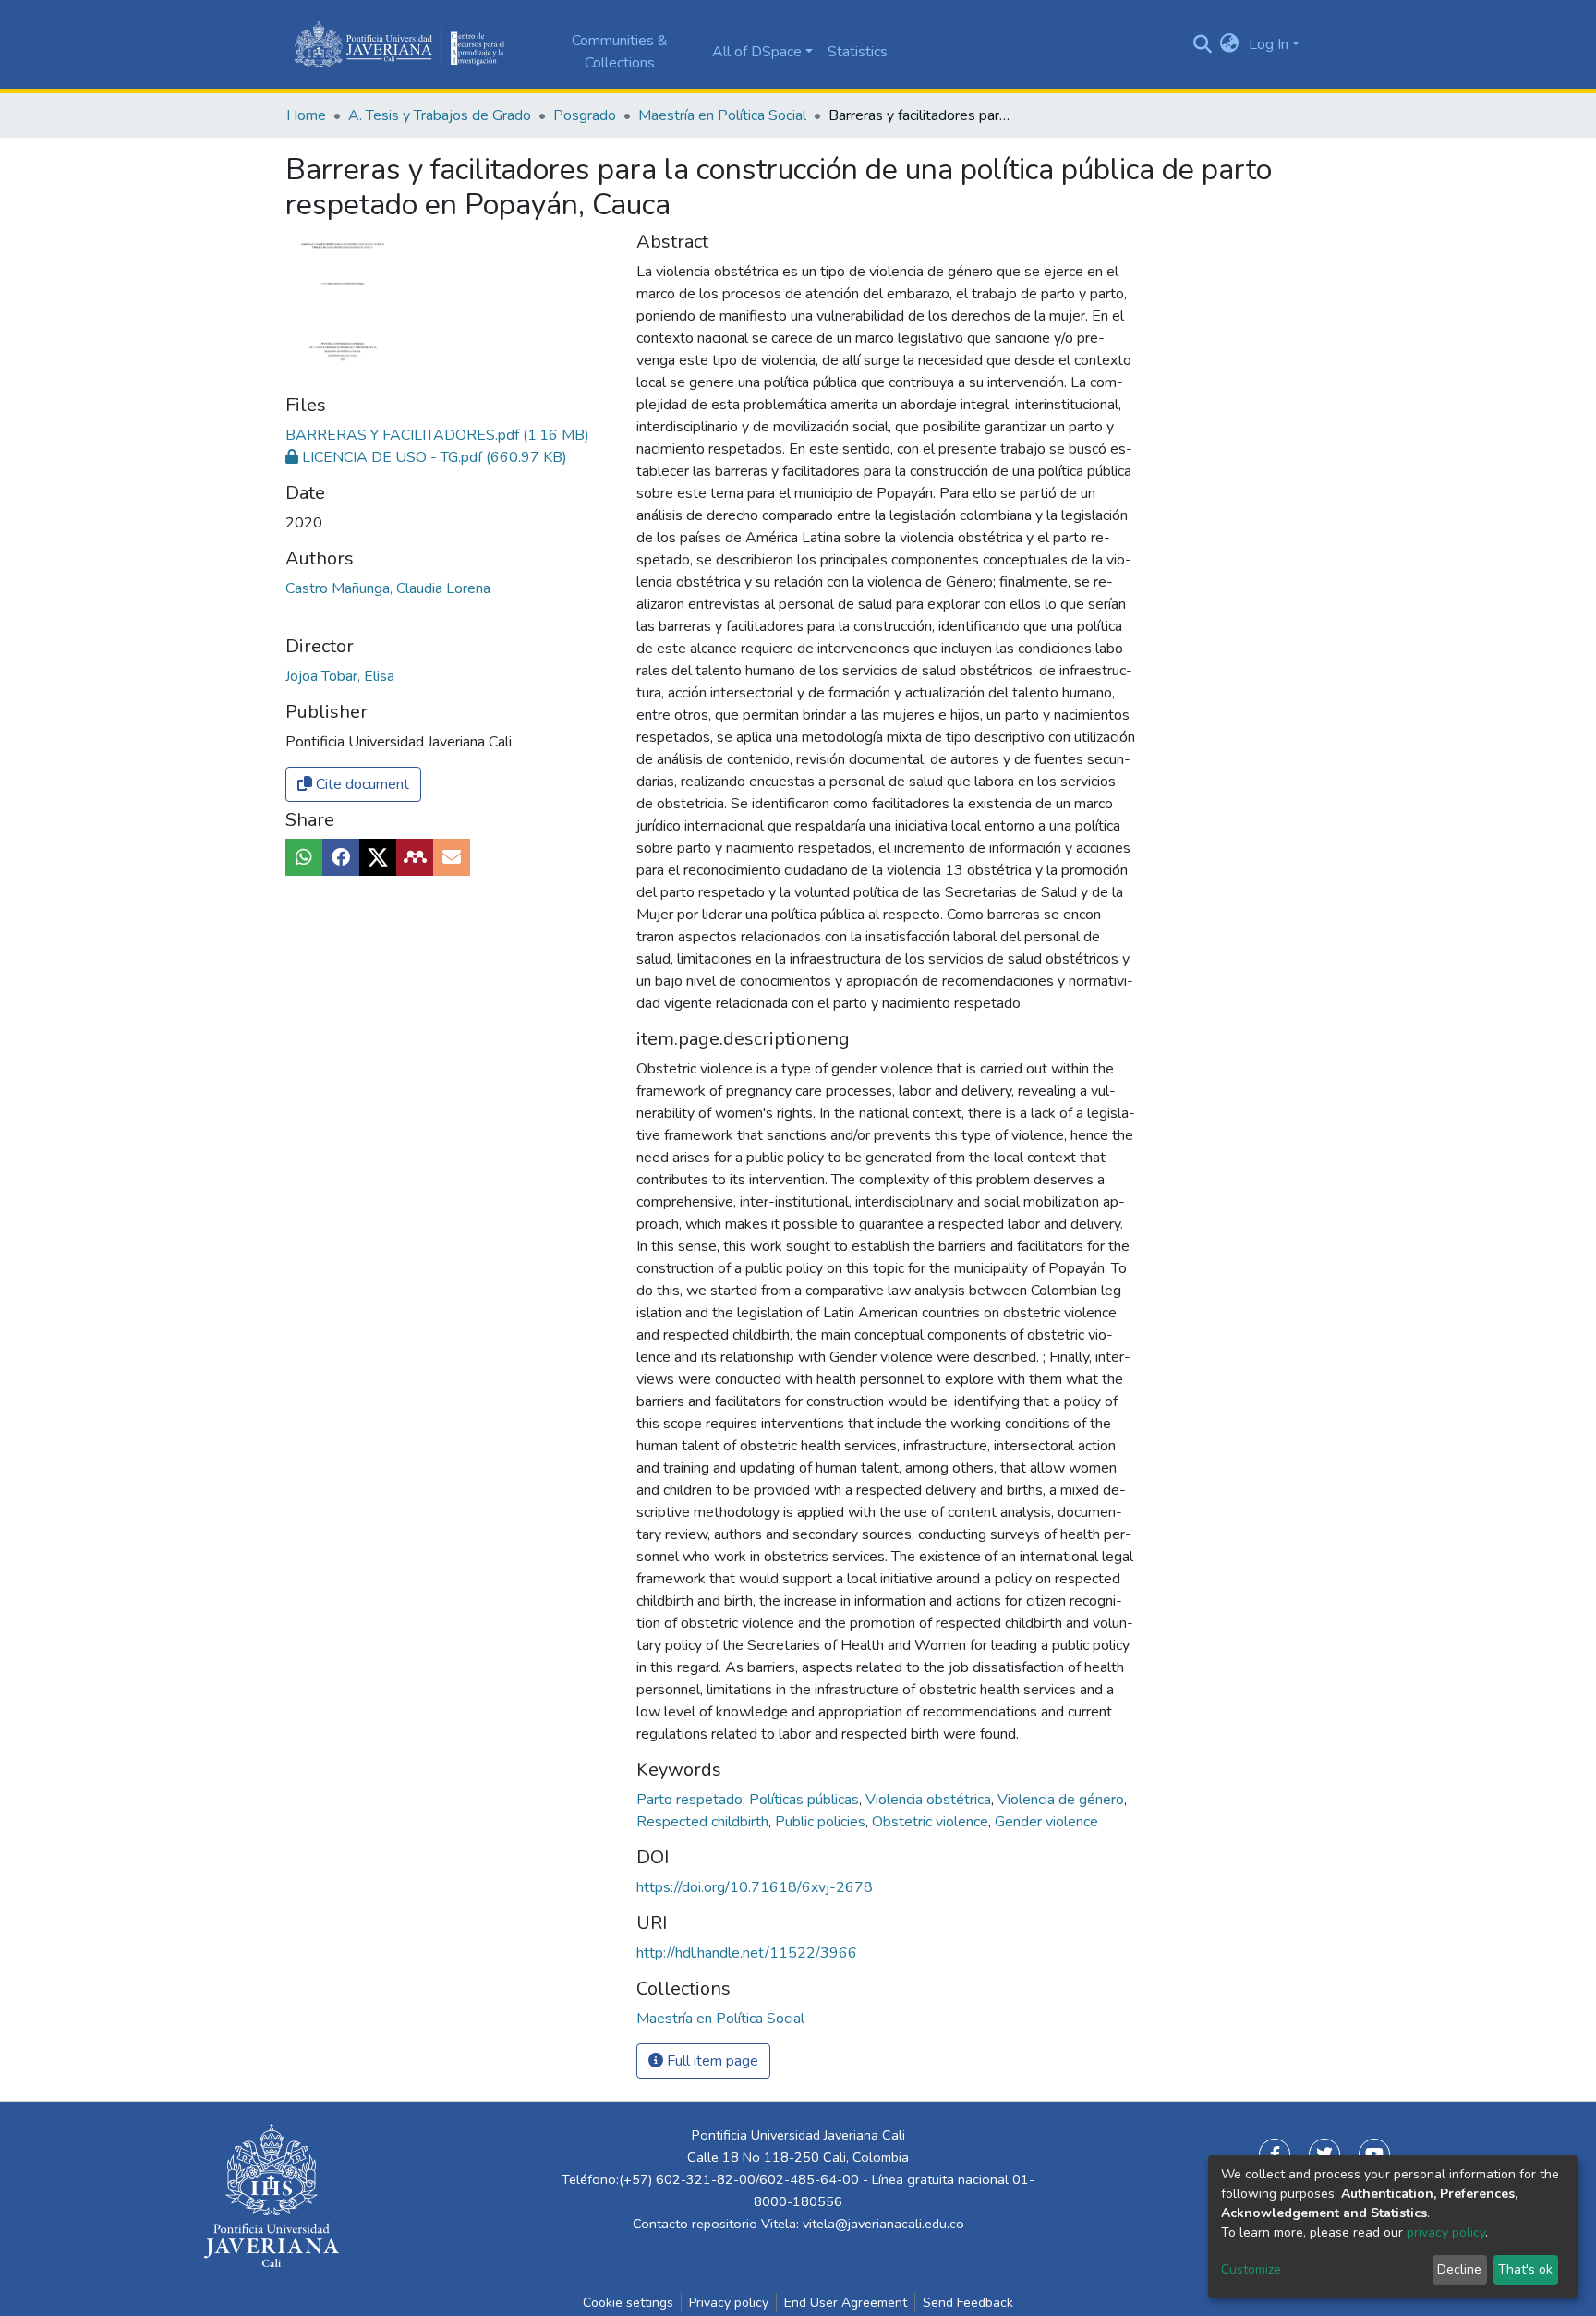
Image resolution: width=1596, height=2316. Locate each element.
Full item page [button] (711, 2061)
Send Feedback (968, 2303)
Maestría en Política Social (722, 115)
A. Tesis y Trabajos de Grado (440, 115)
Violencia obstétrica (930, 1800)
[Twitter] (1324, 2154)
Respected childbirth (704, 1822)
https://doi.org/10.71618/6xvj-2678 (755, 1887)
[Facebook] (1275, 2154)
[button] (1230, 44)
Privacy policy (729, 2303)
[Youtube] (1374, 2154)
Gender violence (1046, 1822)
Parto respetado (691, 1800)
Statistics (858, 52)
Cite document (361, 784)
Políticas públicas (806, 1800)
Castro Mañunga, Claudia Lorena (388, 588)
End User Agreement (846, 2303)
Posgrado (585, 115)
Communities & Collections (620, 52)
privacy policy (1446, 2232)
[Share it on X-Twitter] (378, 857)
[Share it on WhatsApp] (304, 857)
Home (306, 115)
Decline (1459, 2269)
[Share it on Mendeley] (415, 857)
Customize (1251, 2269)
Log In (1269, 44)
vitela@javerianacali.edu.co (883, 2224)
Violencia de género (1063, 1800)
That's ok (1525, 2269)
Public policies (822, 1822)
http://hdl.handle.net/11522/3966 (747, 1953)
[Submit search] (1202, 44)
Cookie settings (628, 2303)
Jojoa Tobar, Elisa (340, 676)
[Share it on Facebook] (341, 857)
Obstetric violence (932, 1822)
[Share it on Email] (452, 857)
